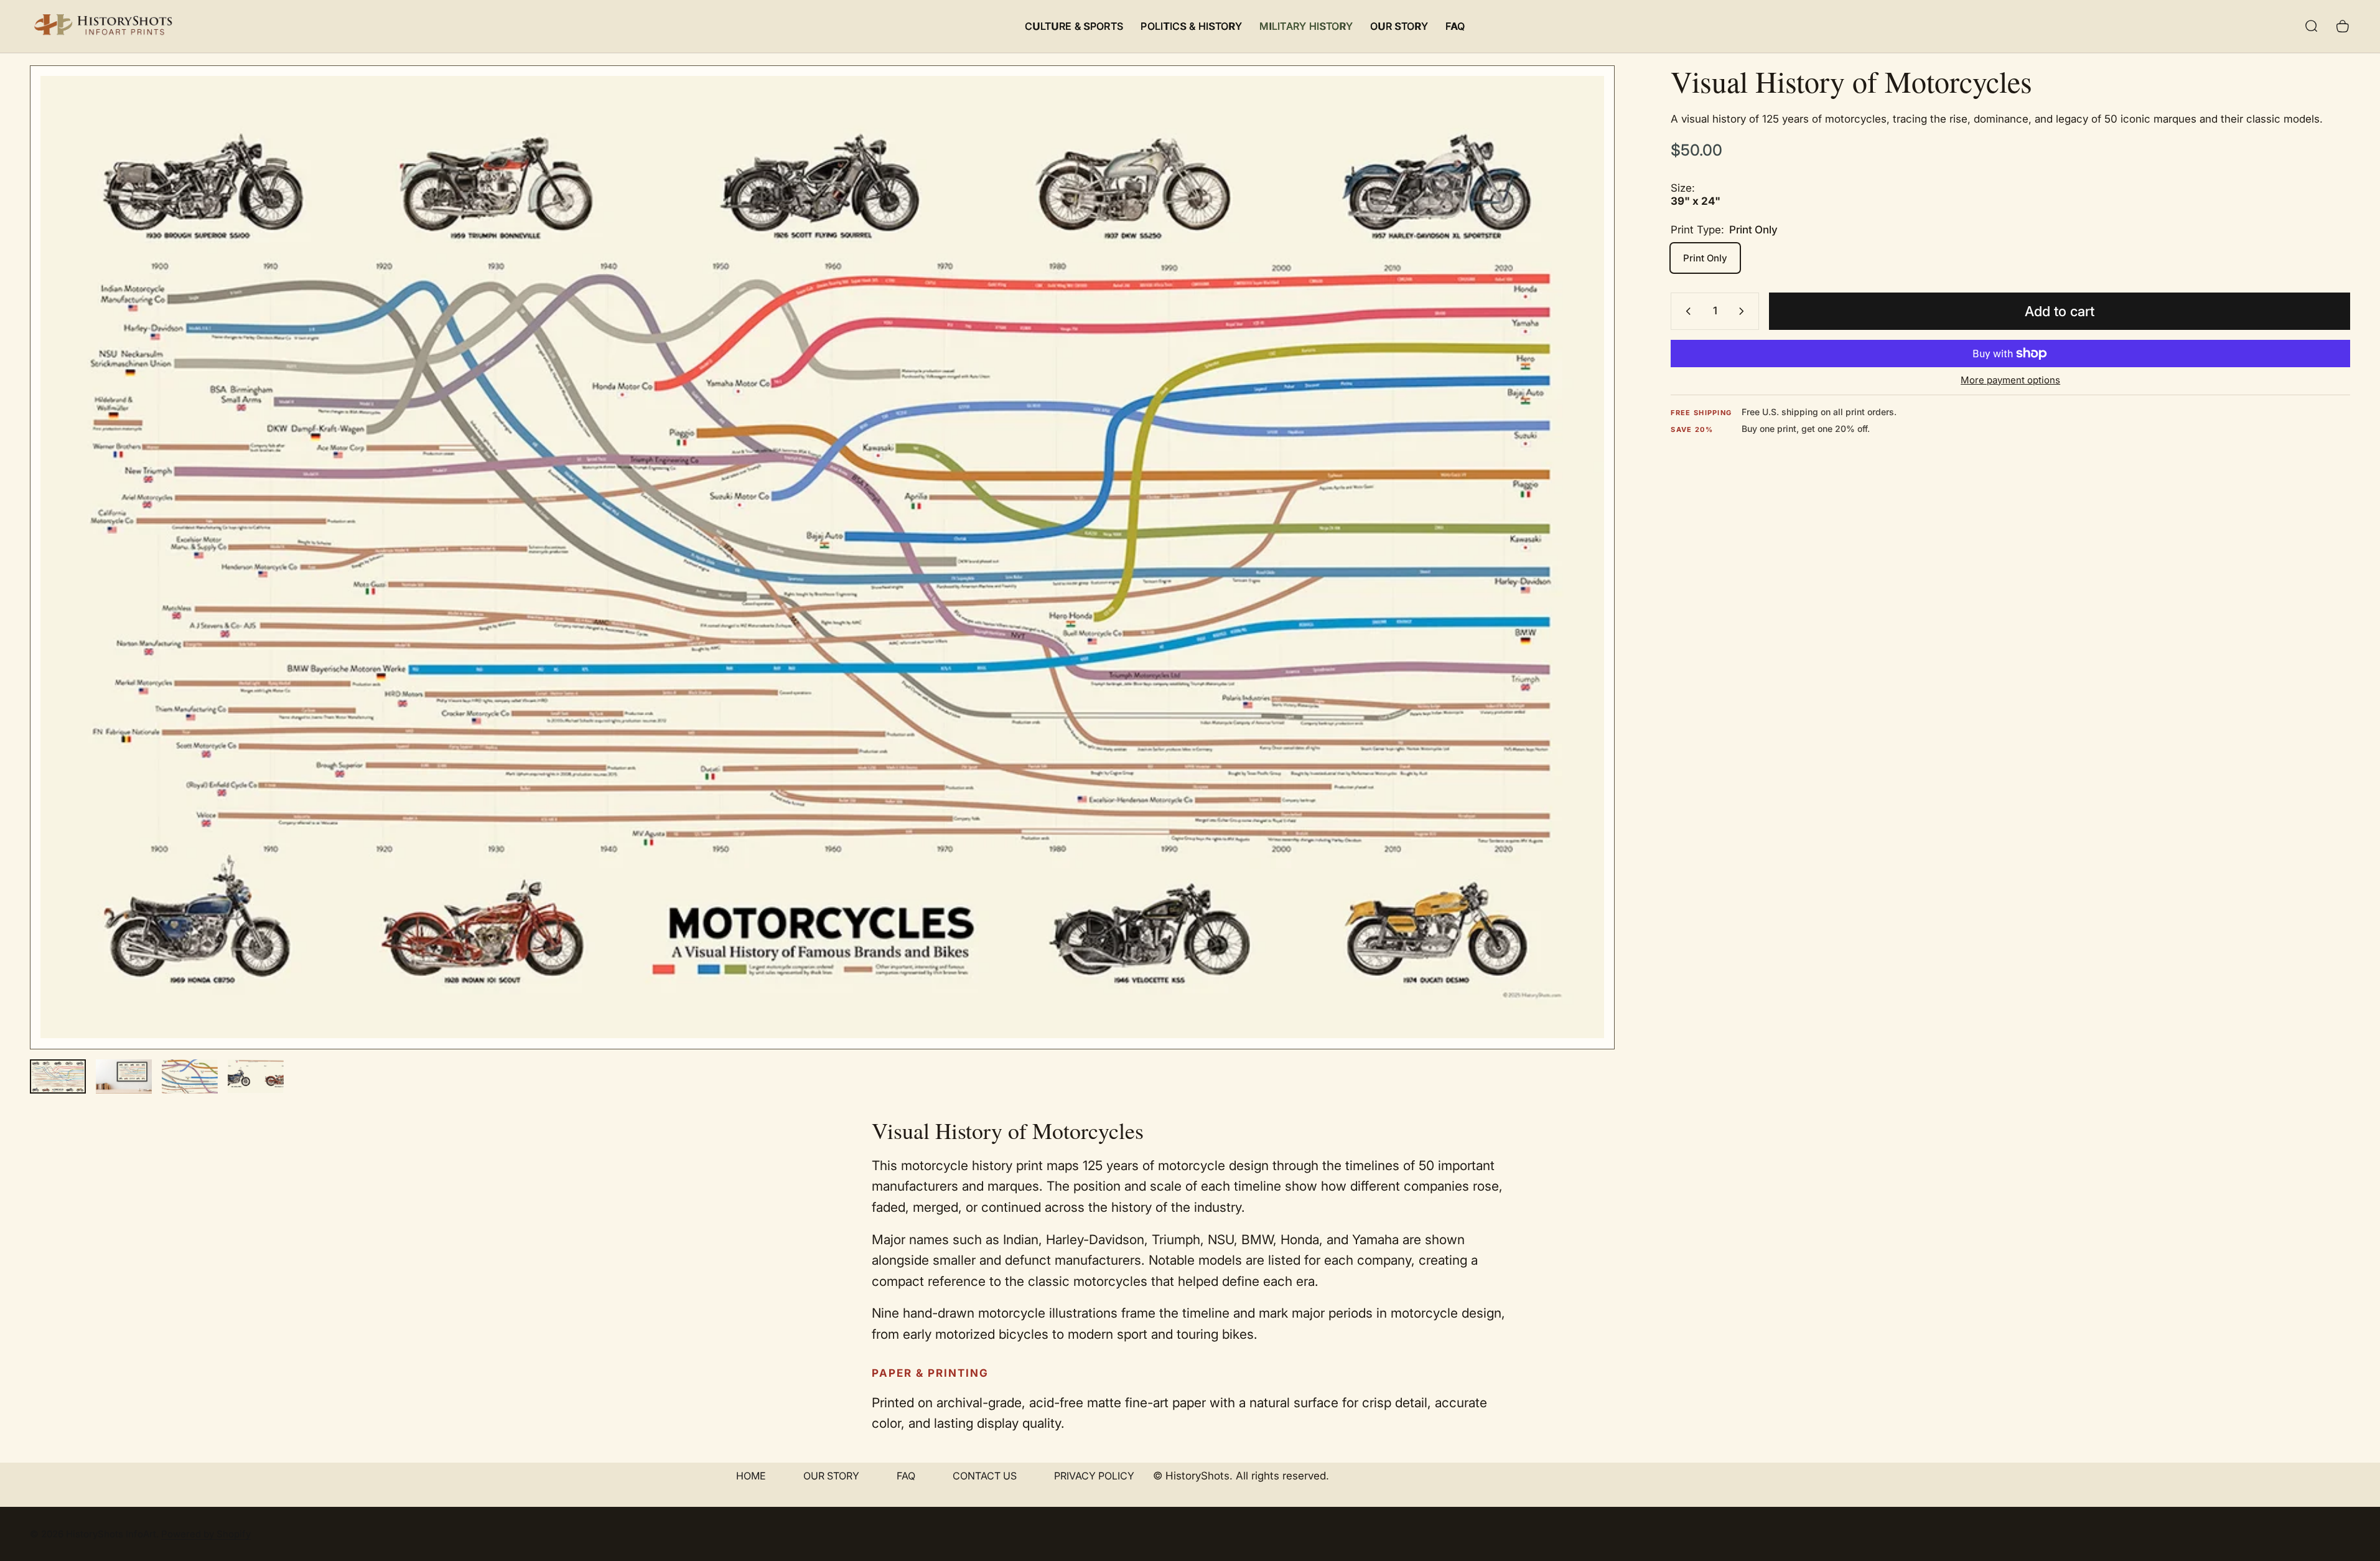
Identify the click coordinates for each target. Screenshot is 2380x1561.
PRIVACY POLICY (1094, 1476)
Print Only (1705, 258)
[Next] (1582, 587)
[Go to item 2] (124, 1076)
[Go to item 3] (190, 1076)
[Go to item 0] (58, 1076)
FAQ (906, 1476)
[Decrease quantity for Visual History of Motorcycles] (1686, 311)
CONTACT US (985, 1476)
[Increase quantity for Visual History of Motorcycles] (1744, 311)
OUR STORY (831, 1476)
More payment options (2010, 380)
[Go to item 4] (256, 1076)
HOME (751, 1476)
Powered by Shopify (206, 1534)
